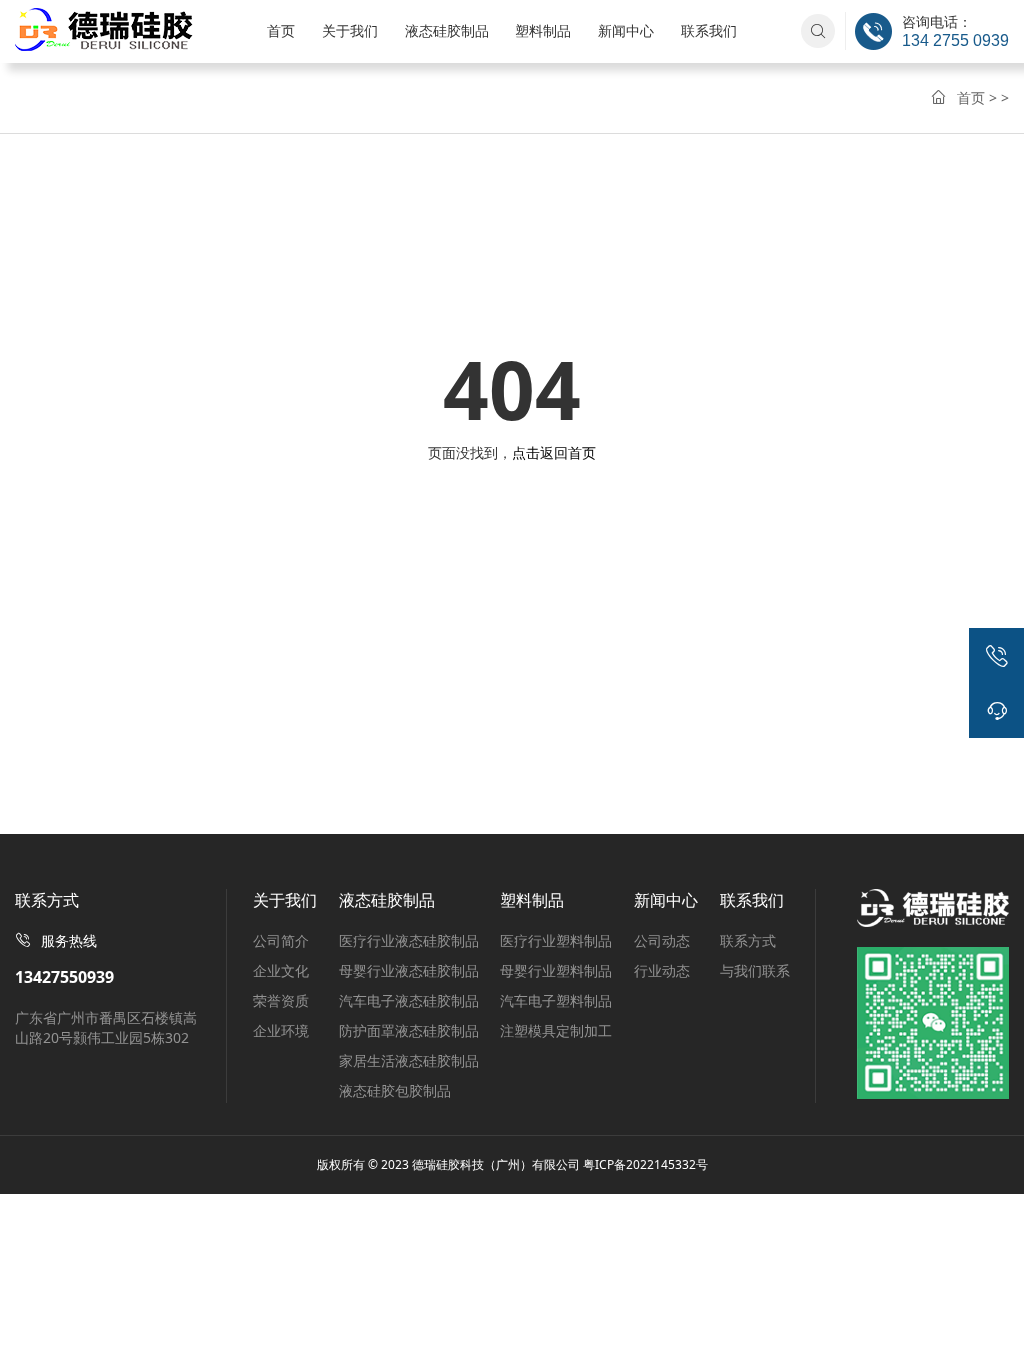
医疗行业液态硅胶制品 (409, 940)
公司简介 (281, 940)
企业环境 (281, 1030)
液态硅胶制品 (447, 30)
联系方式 (748, 940)
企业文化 (281, 970)
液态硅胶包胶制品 (395, 1090)
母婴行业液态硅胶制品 (409, 970)
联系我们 (709, 30)
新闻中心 (626, 30)
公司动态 (662, 940)
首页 (281, 30)
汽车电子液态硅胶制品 (409, 1000)
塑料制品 (543, 30)
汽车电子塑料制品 (556, 1000)
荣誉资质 (281, 1000)
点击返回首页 (554, 452)
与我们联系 (755, 970)
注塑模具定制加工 (556, 1030)
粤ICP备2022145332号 (645, 1164)
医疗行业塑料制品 (556, 940)
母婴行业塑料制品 (556, 970)
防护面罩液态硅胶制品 (409, 1030)
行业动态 (662, 970)
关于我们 (350, 30)
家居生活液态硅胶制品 (409, 1060)
